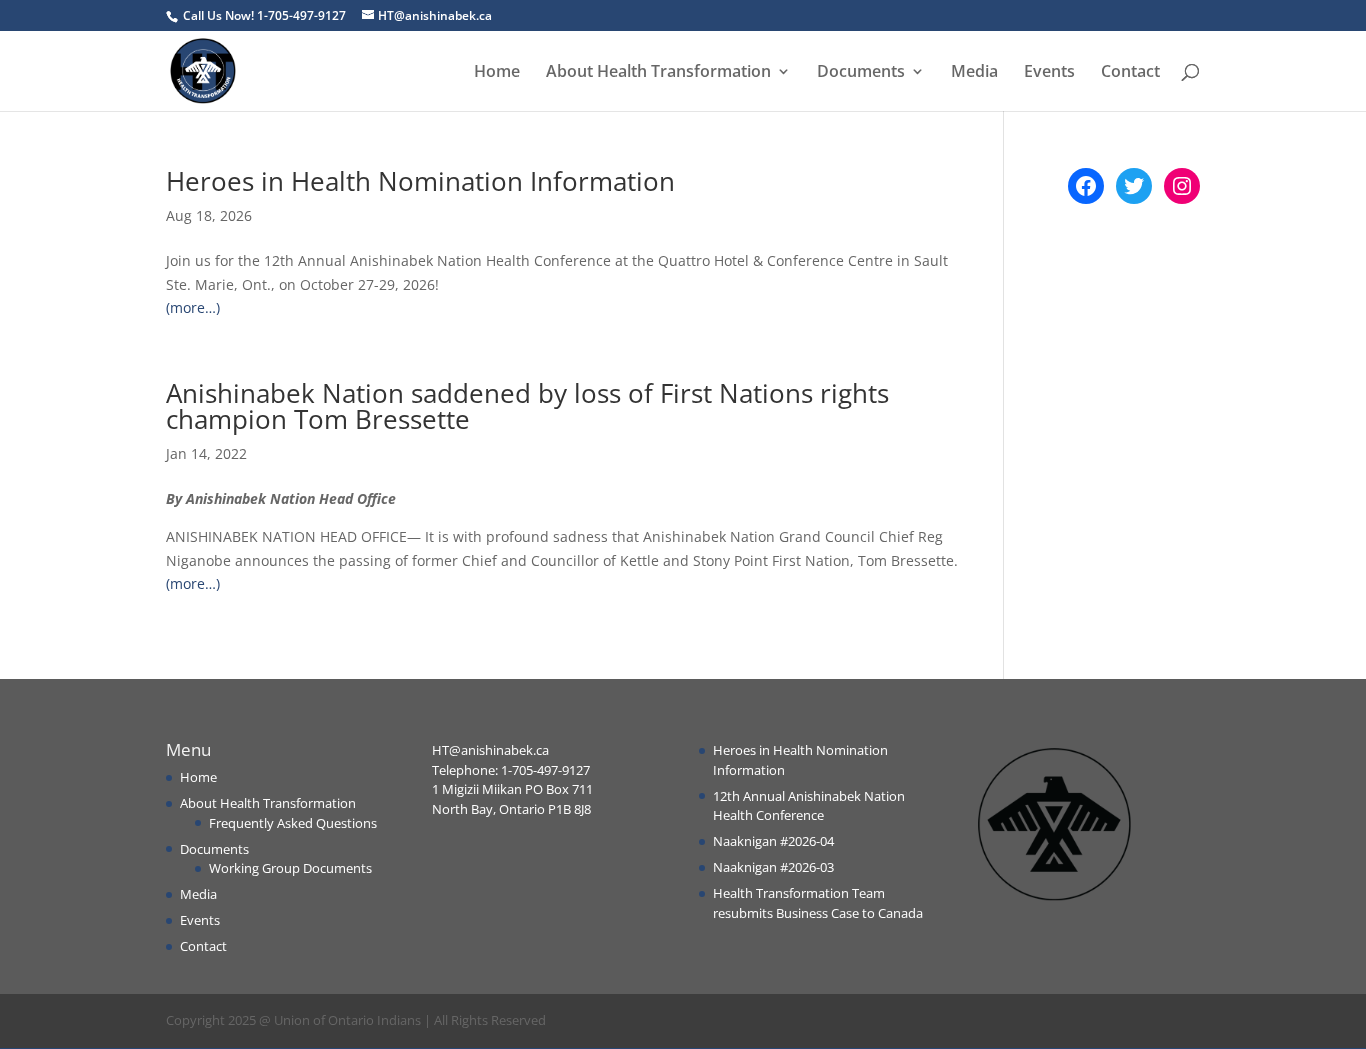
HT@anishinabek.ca (490, 750)
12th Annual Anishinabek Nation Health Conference (809, 806)
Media (974, 73)
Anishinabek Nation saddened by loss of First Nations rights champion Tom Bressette (527, 406)
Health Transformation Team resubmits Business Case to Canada (818, 903)
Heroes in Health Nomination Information (420, 181)
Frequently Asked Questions (293, 823)
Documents (861, 73)
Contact (1130, 73)
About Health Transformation (658, 73)
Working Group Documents (290, 868)
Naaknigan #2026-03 (773, 867)
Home (497, 73)
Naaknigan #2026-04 (773, 841)
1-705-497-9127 (545, 770)
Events (1049, 73)
